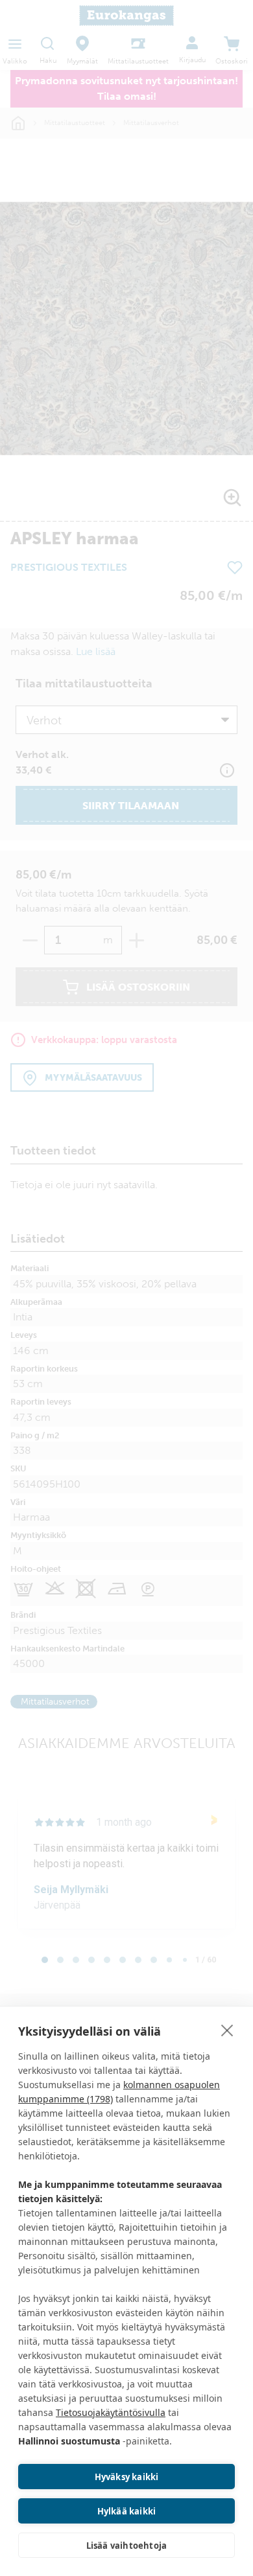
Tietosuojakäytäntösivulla (111, 2412)
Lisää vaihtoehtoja (127, 2546)
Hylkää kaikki (127, 2511)
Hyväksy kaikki (127, 2477)
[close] (227, 2030)
